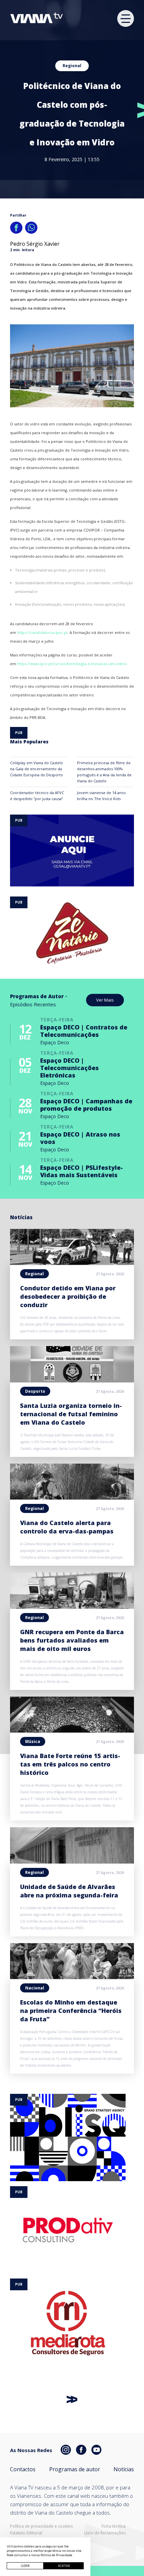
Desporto (35, 1391)
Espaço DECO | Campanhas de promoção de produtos (86, 1105)
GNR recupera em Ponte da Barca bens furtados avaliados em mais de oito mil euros (72, 1640)
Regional (72, 66)
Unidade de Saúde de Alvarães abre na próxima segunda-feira (69, 1891)
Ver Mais (105, 1000)
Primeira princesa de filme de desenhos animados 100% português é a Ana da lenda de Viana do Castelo (104, 772)
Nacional (35, 1988)
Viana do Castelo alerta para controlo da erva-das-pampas (67, 1527)
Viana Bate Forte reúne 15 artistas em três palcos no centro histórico (70, 1764)
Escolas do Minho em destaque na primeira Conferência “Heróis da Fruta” (71, 2011)
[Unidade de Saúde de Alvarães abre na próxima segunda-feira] (72, 1861)
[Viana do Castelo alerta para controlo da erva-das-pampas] (72, 1498)
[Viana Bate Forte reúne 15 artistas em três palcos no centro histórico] (72, 1731)
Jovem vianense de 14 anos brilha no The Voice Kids (101, 796)
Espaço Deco (55, 1042)
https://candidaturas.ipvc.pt (42, 632)
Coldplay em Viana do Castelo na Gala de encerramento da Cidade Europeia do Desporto (37, 769)
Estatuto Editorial (26, 2533)
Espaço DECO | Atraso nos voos (80, 1138)
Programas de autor (75, 2469)
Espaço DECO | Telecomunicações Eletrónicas (69, 1068)
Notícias (124, 2469)
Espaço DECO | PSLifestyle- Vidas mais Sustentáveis (82, 1171)
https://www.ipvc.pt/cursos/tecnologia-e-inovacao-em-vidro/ (72, 664)
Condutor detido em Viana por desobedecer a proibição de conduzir (68, 1296)
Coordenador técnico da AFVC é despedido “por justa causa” (37, 796)
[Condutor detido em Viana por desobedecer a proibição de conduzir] (72, 1263)
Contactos (23, 2469)
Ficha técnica (114, 2526)
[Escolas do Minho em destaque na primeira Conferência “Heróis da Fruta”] (72, 1977)
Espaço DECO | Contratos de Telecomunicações (84, 1031)
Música (33, 1741)
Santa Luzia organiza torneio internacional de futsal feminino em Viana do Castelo (71, 1414)
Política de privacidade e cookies (41, 2526)
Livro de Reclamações (105, 2533)
